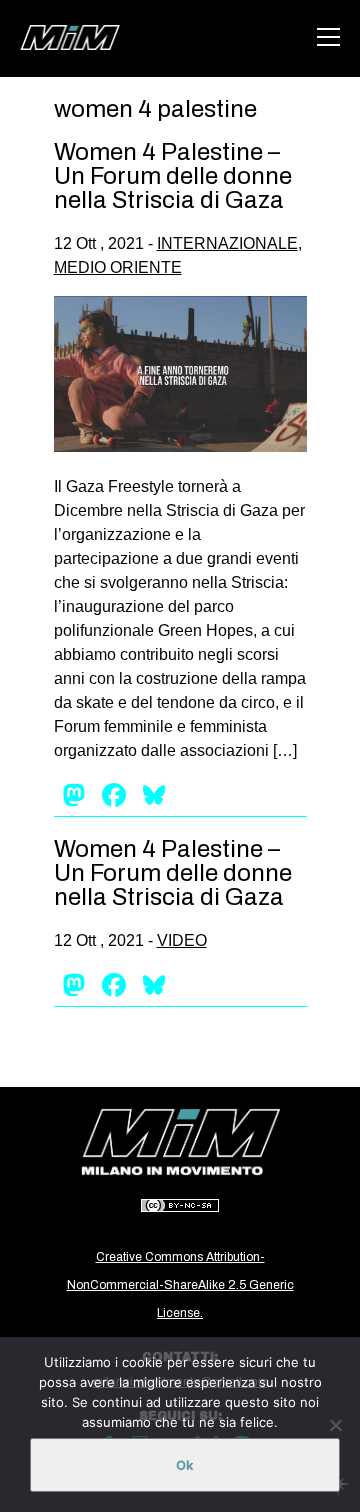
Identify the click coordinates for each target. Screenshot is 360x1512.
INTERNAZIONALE (227, 243)
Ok (185, 1465)
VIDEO (182, 940)
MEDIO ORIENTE (118, 267)
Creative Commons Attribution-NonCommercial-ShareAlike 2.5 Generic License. (180, 1285)
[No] (335, 1425)
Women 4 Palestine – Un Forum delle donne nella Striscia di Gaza (173, 176)
